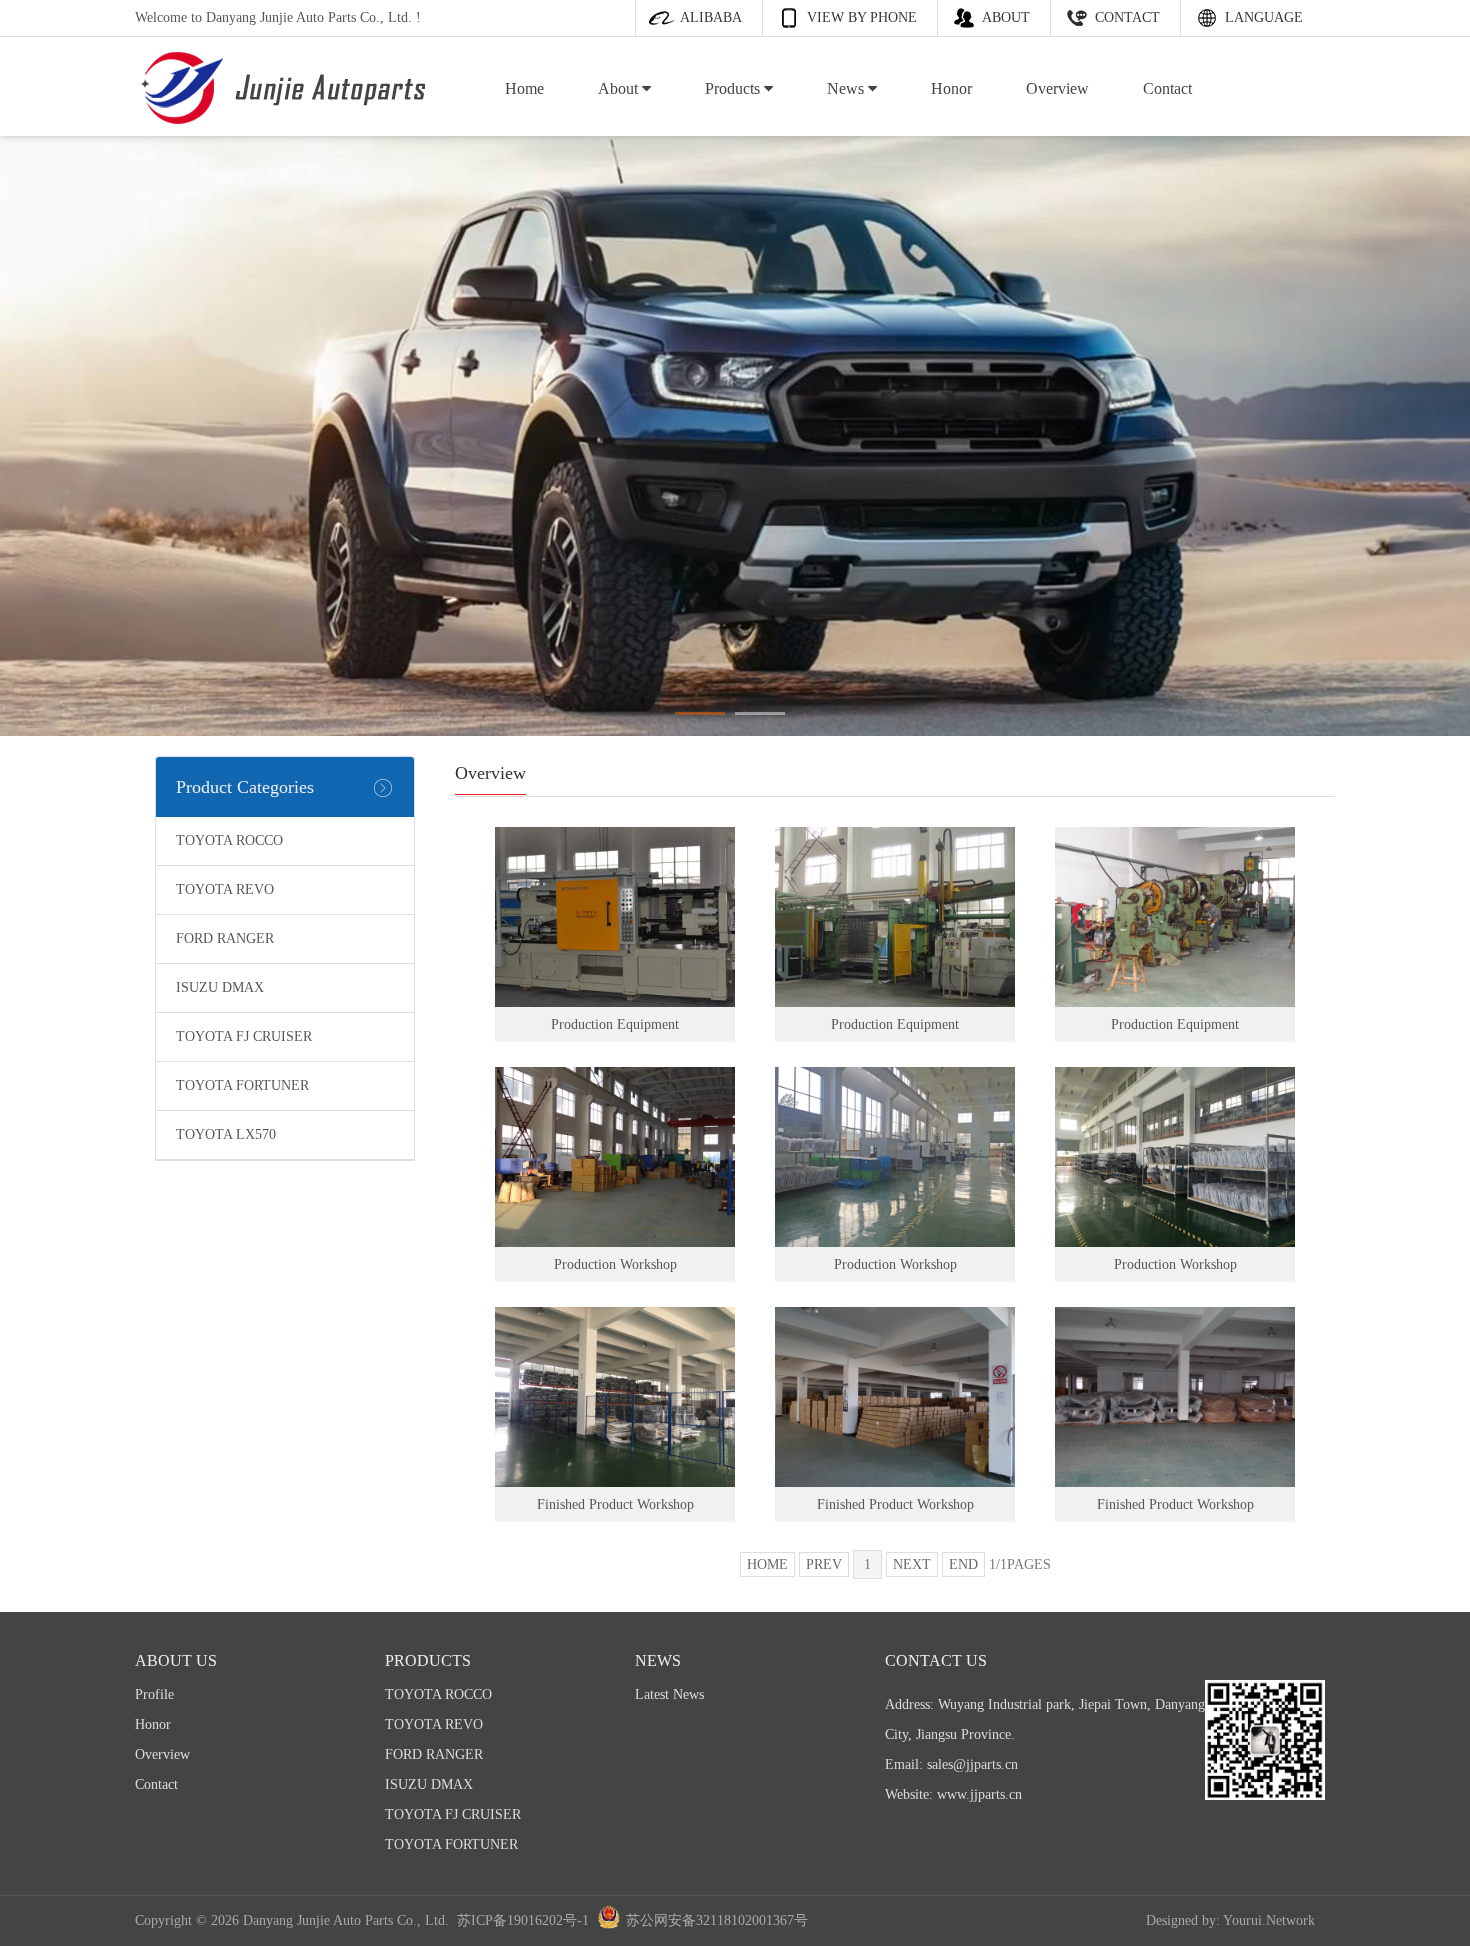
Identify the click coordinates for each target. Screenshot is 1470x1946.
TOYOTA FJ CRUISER (244, 1036)
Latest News (669, 1694)
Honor (951, 88)
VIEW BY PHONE (862, 17)
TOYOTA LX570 (226, 1134)
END (963, 1564)
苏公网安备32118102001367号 (717, 1920)
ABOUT (1006, 17)
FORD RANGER (225, 938)
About (620, 88)
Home (524, 88)
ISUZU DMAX (220, 987)
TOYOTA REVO (225, 889)
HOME (767, 1564)
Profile (154, 1694)
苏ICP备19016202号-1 (523, 1920)
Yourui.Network (1269, 1920)
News (847, 88)
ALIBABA (711, 17)
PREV (824, 1564)
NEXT (912, 1564)
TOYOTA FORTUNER (242, 1085)
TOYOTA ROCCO (229, 840)
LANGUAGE (1264, 17)
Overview (1057, 88)
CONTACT (1127, 17)
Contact (1167, 88)
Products (734, 88)
